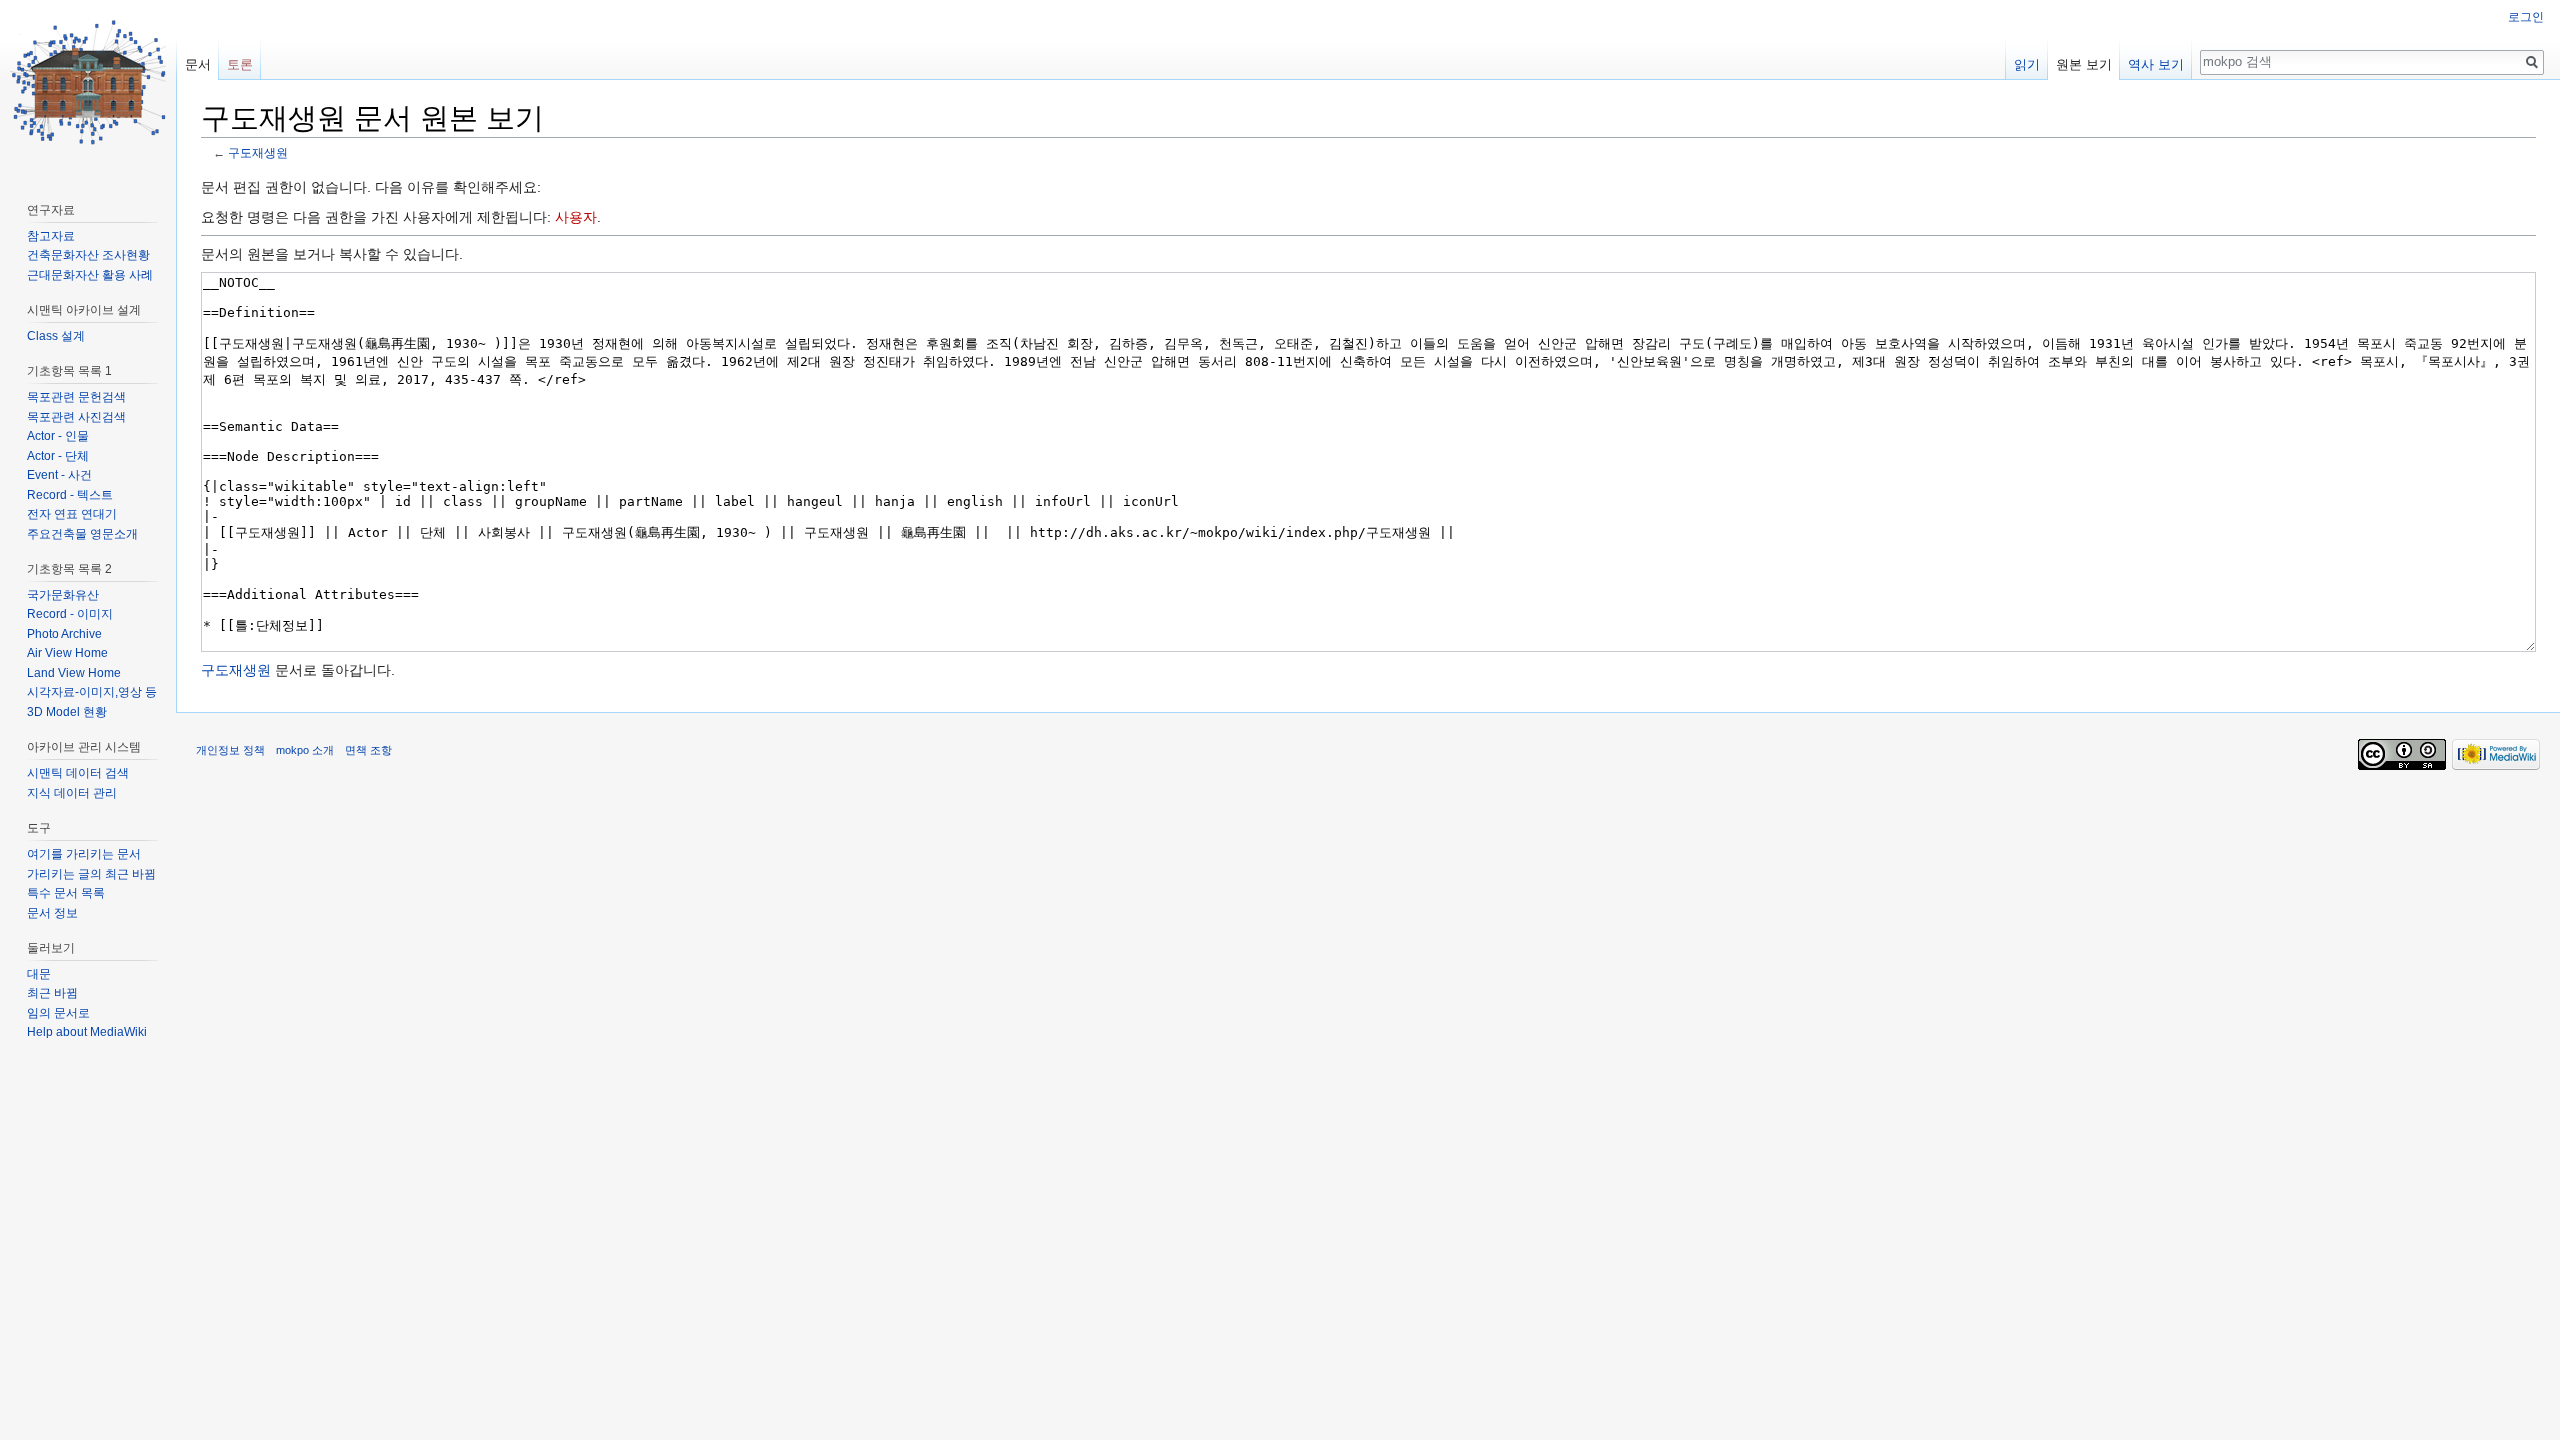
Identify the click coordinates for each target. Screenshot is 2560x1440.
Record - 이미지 (70, 614)
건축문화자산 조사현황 (88, 255)
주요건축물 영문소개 (82, 534)
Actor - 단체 (58, 456)
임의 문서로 (58, 1013)
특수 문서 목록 (66, 893)
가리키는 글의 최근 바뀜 (91, 874)
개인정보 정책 (230, 750)
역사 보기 (2156, 64)
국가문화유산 (63, 595)
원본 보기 (2084, 64)
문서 (198, 64)
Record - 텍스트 (70, 495)
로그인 (2526, 17)
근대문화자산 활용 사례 (90, 275)
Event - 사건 (59, 475)
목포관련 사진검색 (76, 417)
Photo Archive (64, 634)
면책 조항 (368, 750)
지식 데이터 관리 (72, 793)
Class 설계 (56, 336)
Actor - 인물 (58, 436)
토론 (240, 64)
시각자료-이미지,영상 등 (92, 692)
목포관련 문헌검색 (76, 397)
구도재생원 (258, 152)
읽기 (2027, 64)
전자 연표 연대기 (72, 514)
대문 (39, 974)
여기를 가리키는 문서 (84, 854)
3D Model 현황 (67, 712)
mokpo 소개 (305, 750)
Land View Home (74, 673)
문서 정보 (52, 913)
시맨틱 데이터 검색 (78, 773)
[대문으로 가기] (88, 80)
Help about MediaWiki (87, 1032)
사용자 (576, 217)
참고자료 (51, 236)
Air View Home (67, 653)
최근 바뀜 (52, 993)
